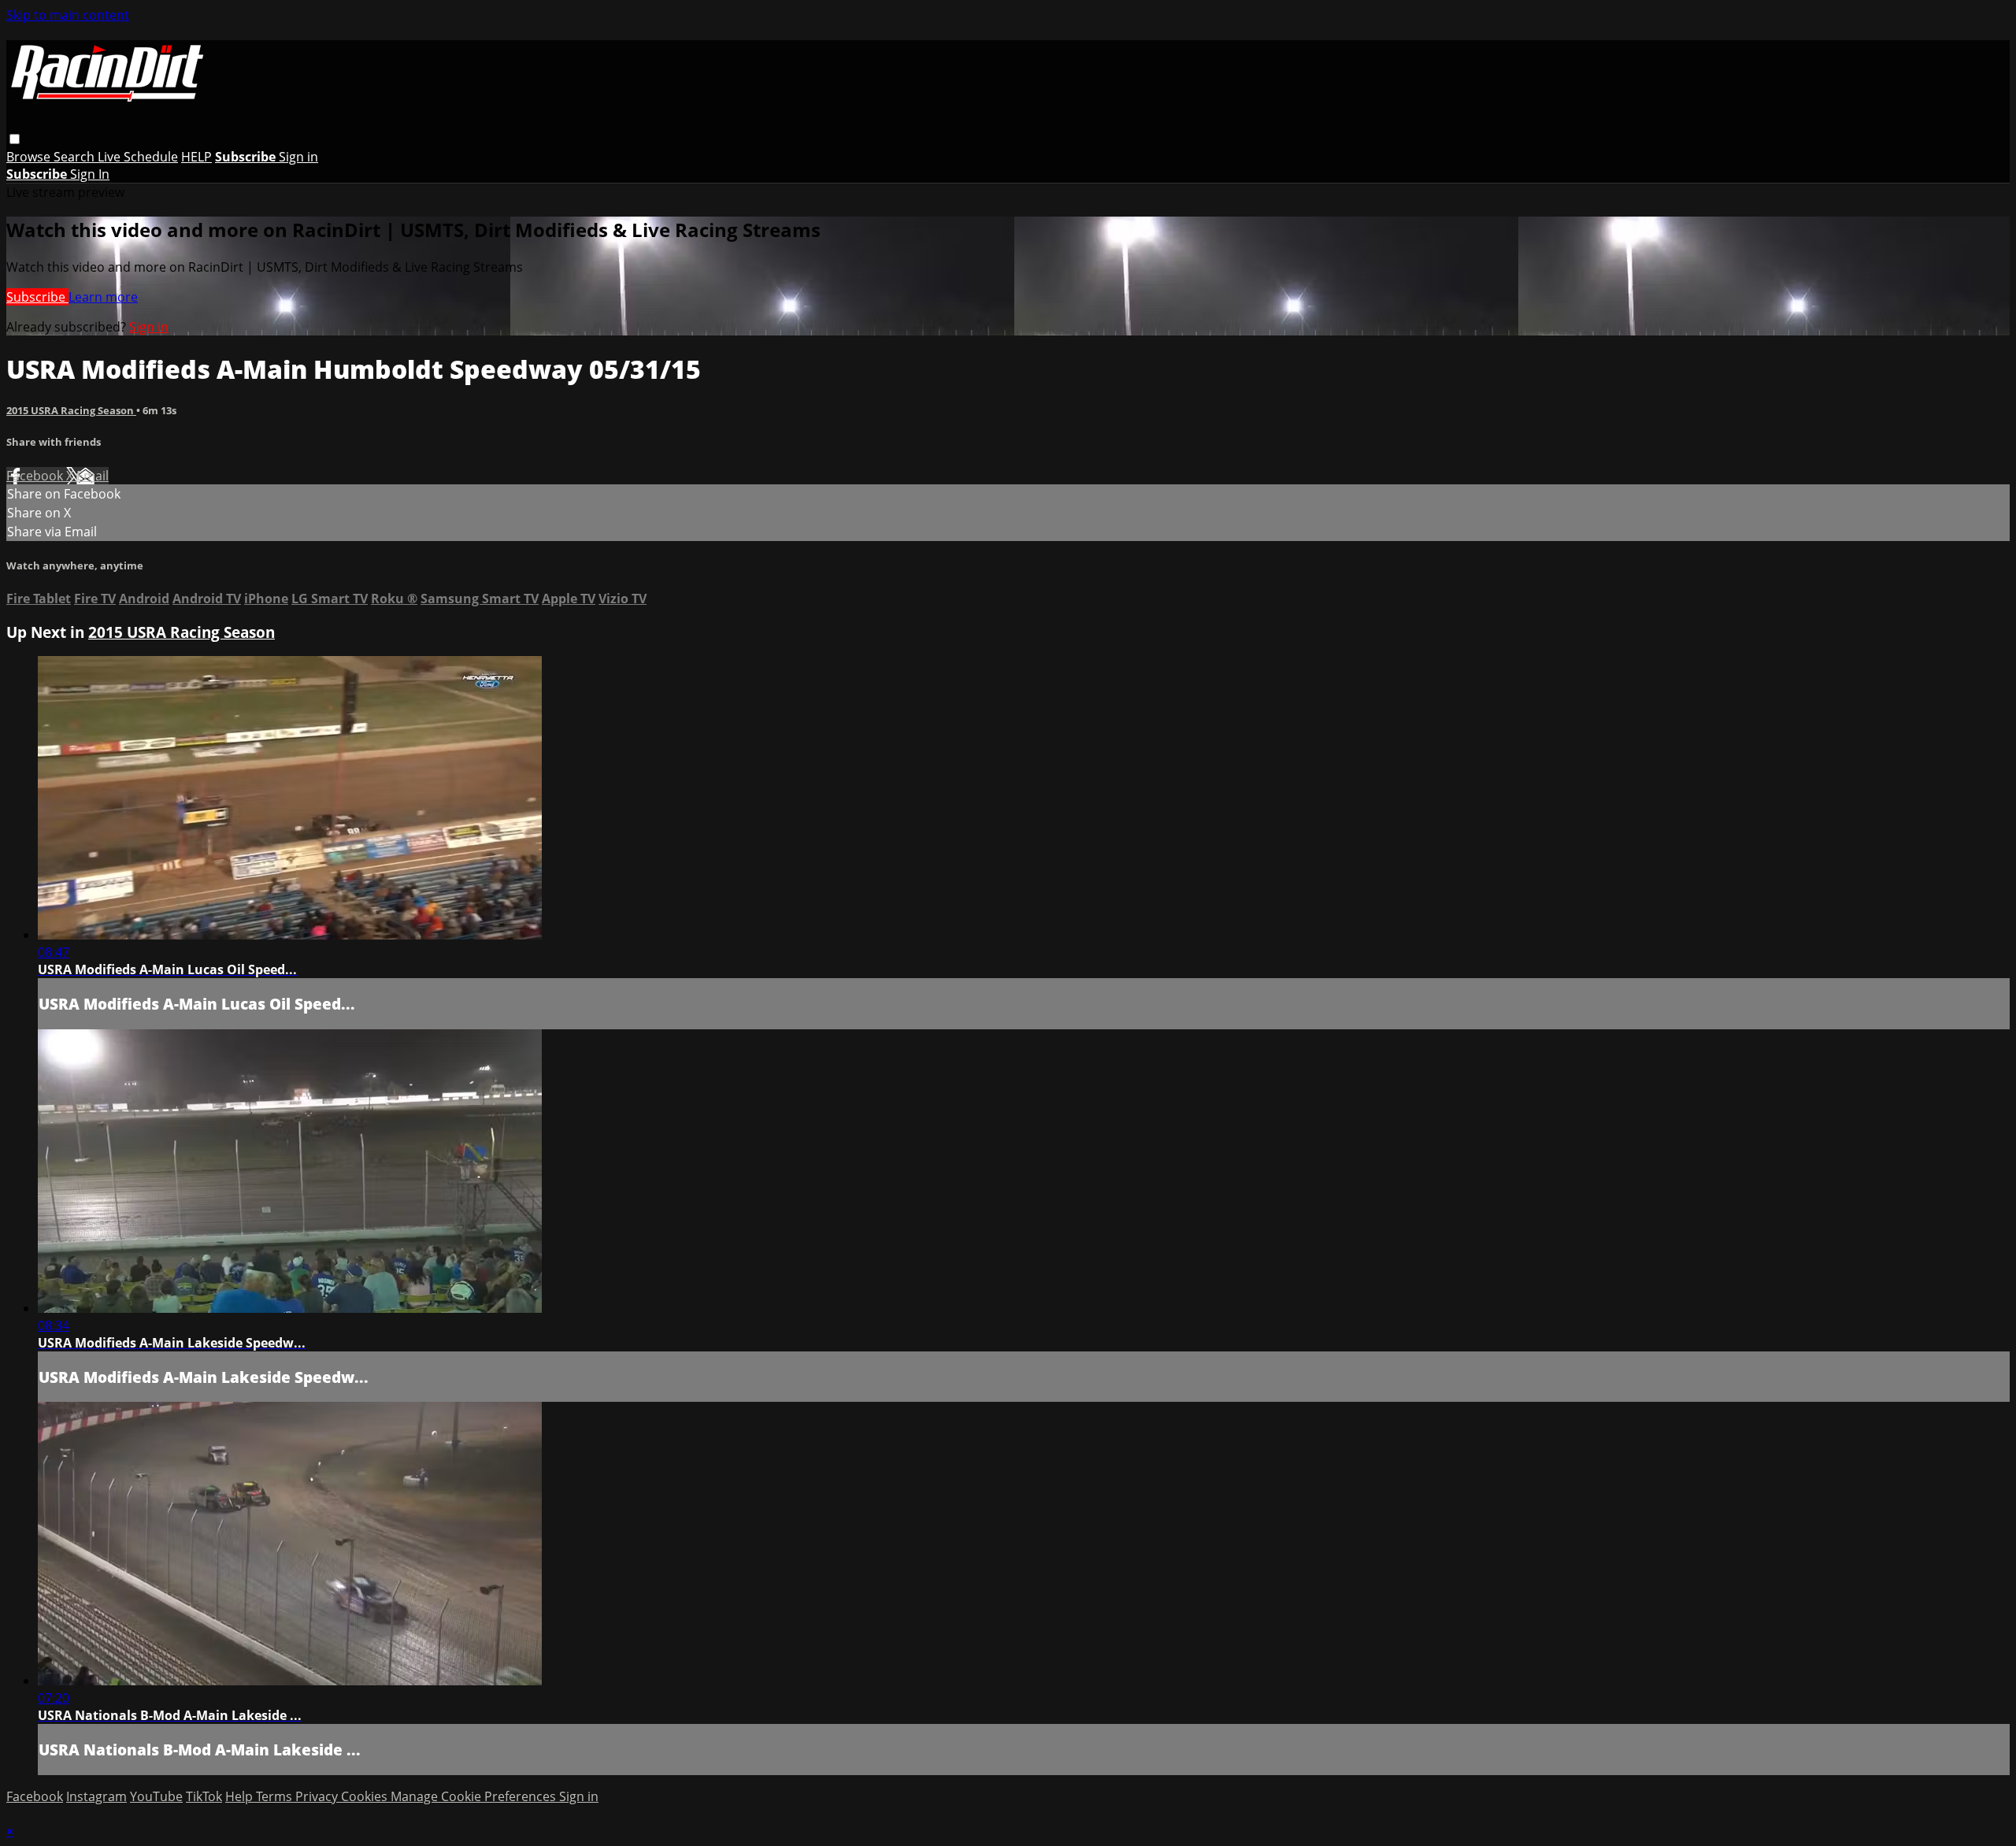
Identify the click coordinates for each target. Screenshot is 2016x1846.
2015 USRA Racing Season (71, 410)
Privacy (318, 1796)
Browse (30, 157)
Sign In (90, 174)
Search (76, 157)
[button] (15, 139)
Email (93, 476)
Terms (276, 1796)
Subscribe (37, 297)
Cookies (366, 1796)
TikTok (204, 1796)
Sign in (298, 157)
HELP (196, 157)
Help (241, 1796)
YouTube (156, 1796)
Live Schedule (138, 157)
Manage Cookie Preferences (475, 1796)
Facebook (36, 476)
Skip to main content (68, 15)
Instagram (96, 1796)
